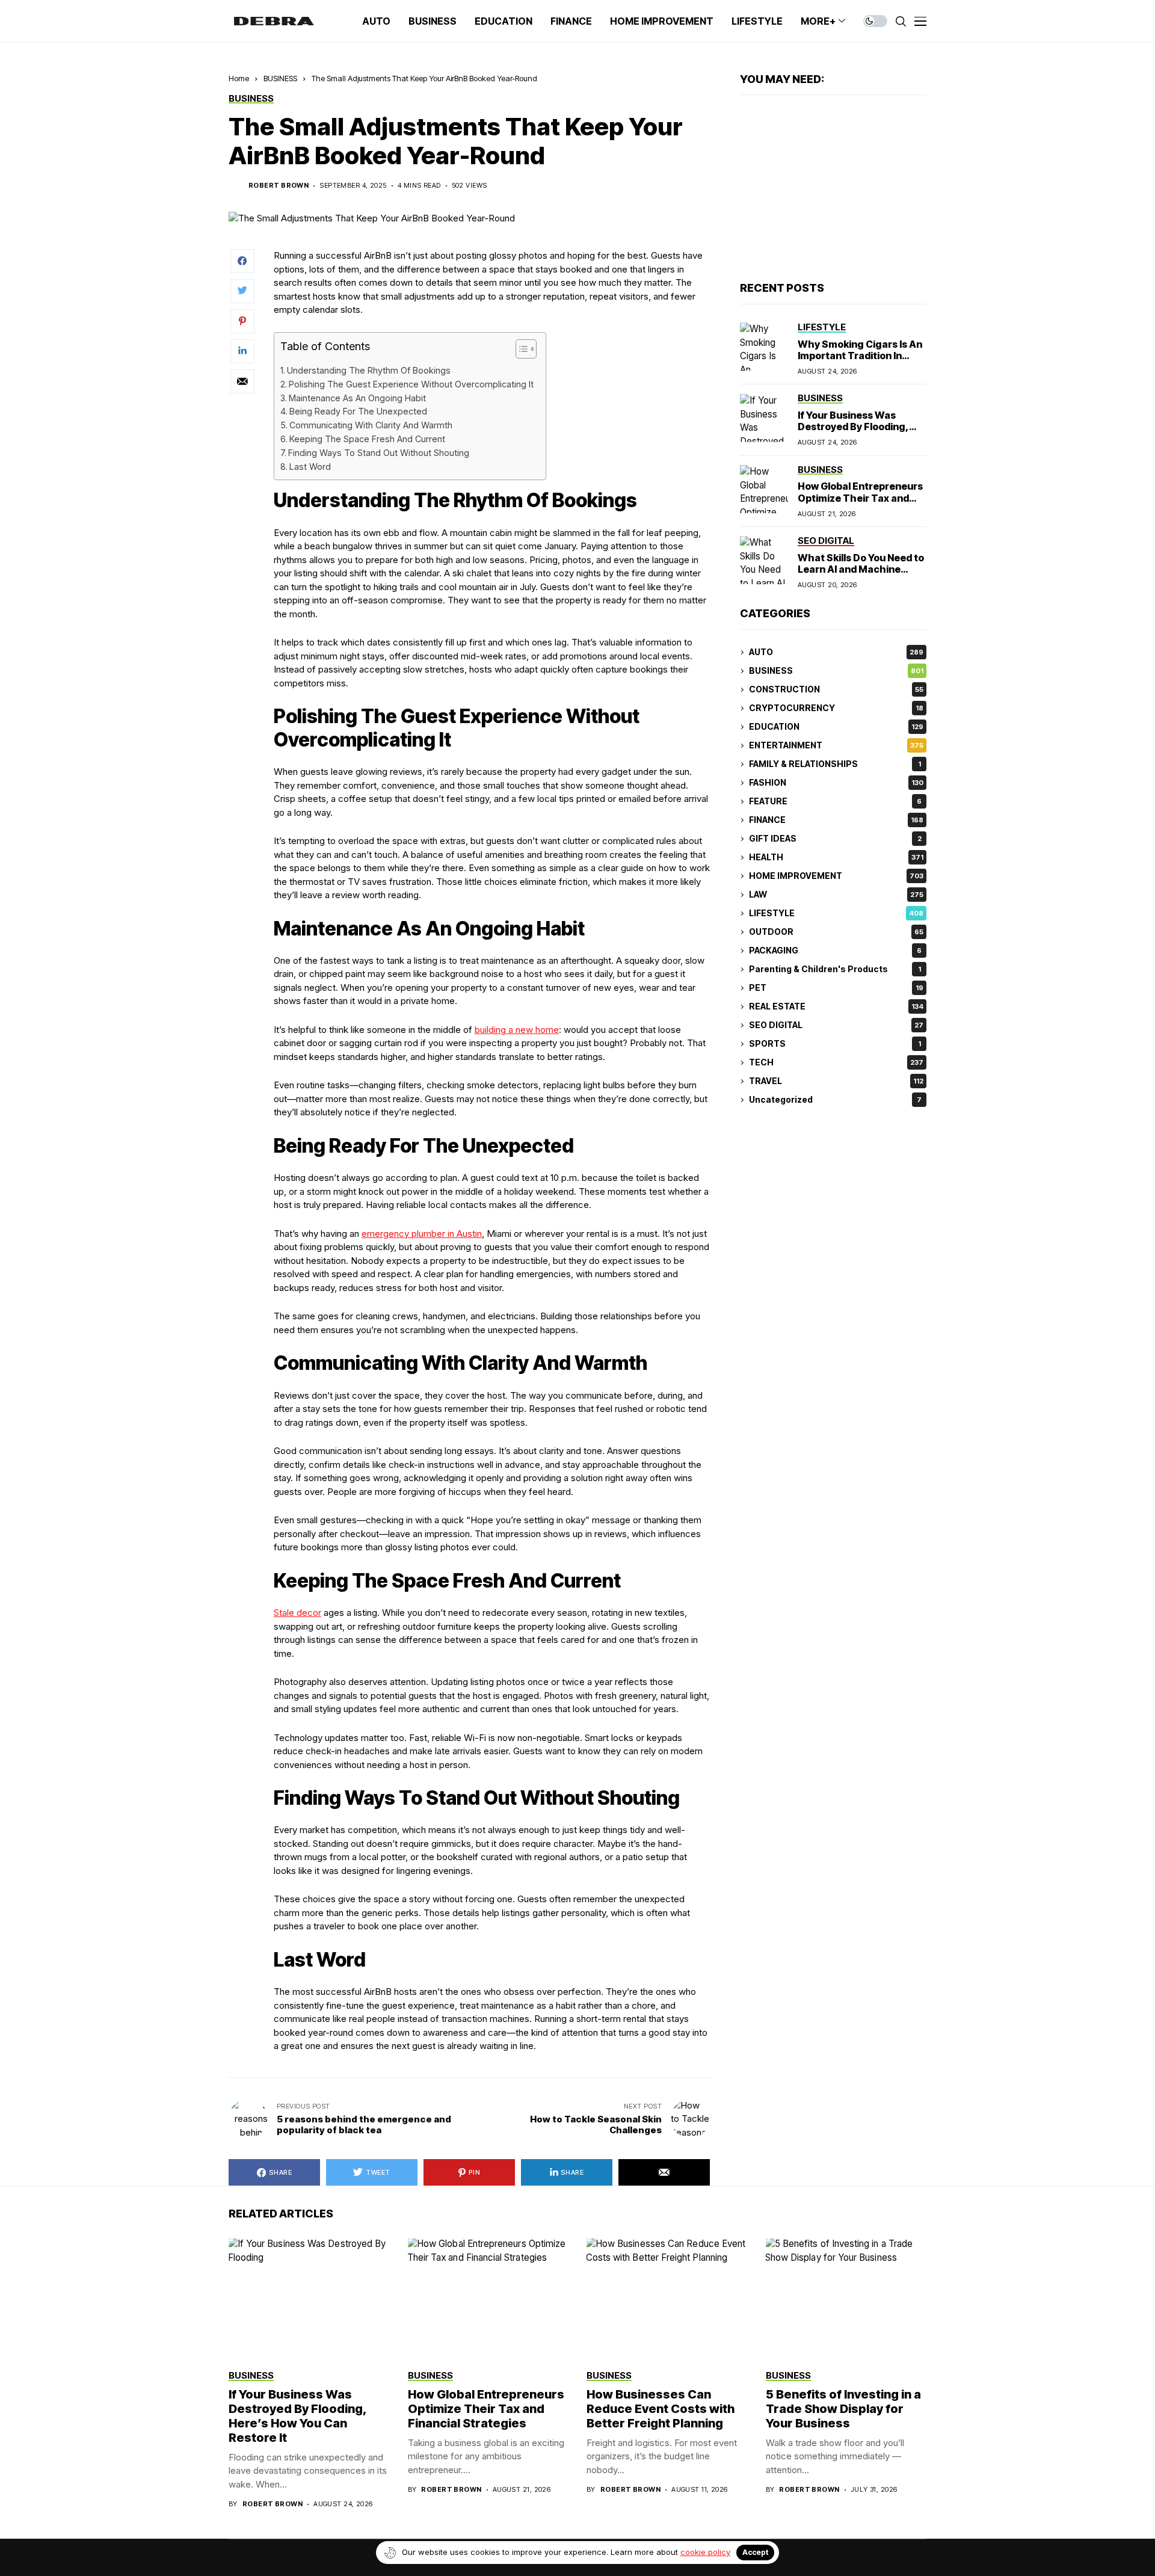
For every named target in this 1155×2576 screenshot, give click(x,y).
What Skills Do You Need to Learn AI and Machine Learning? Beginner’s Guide (861, 575)
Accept (755, 2552)
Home (239, 78)
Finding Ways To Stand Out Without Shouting (379, 453)
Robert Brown (279, 186)
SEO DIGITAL (836, 1025)
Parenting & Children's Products (835, 969)
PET (836, 988)
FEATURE (835, 802)
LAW (836, 895)
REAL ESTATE (836, 1007)
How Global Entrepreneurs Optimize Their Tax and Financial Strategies (860, 498)
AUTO (836, 652)
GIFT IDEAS (835, 839)
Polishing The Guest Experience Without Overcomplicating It (411, 384)
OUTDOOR (836, 932)
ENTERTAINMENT (836, 746)
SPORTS (835, 1044)
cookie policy (705, 2552)
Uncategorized (835, 1100)
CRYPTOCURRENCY (836, 708)
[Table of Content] (526, 349)
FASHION (836, 783)
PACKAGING (835, 951)
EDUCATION (836, 727)
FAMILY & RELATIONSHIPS (835, 764)
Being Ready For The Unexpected (358, 411)
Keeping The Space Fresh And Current (367, 439)
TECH (836, 1063)
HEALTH (836, 858)
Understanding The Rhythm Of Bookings (369, 370)
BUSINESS (280, 78)
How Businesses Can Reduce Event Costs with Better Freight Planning (661, 2409)
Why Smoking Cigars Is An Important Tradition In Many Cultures (860, 356)
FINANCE (836, 820)
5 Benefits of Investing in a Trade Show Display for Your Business (843, 2409)
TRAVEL (836, 1081)
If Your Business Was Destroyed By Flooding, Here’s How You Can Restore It (853, 433)
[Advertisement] (833, 189)
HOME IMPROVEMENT (836, 876)
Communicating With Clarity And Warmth (371, 425)
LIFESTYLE (836, 914)
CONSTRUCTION (836, 690)
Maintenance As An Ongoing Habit (357, 398)
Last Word (310, 467)
